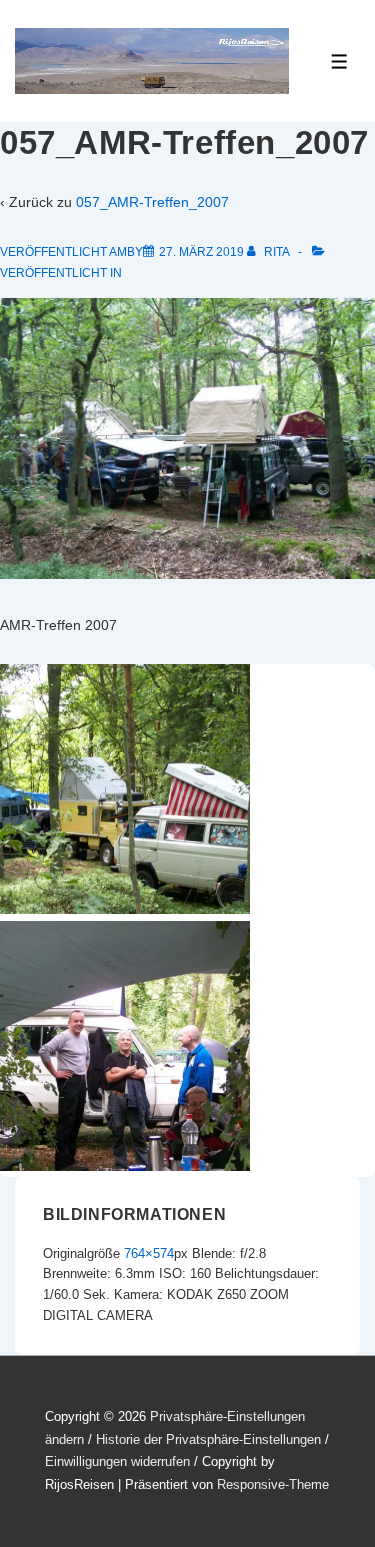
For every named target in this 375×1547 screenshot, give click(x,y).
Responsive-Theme (273, 1484)
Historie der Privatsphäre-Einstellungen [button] (208, 1439)
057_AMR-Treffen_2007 (152, 202)
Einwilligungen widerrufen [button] (117, 1461)
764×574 (149, 1253)
